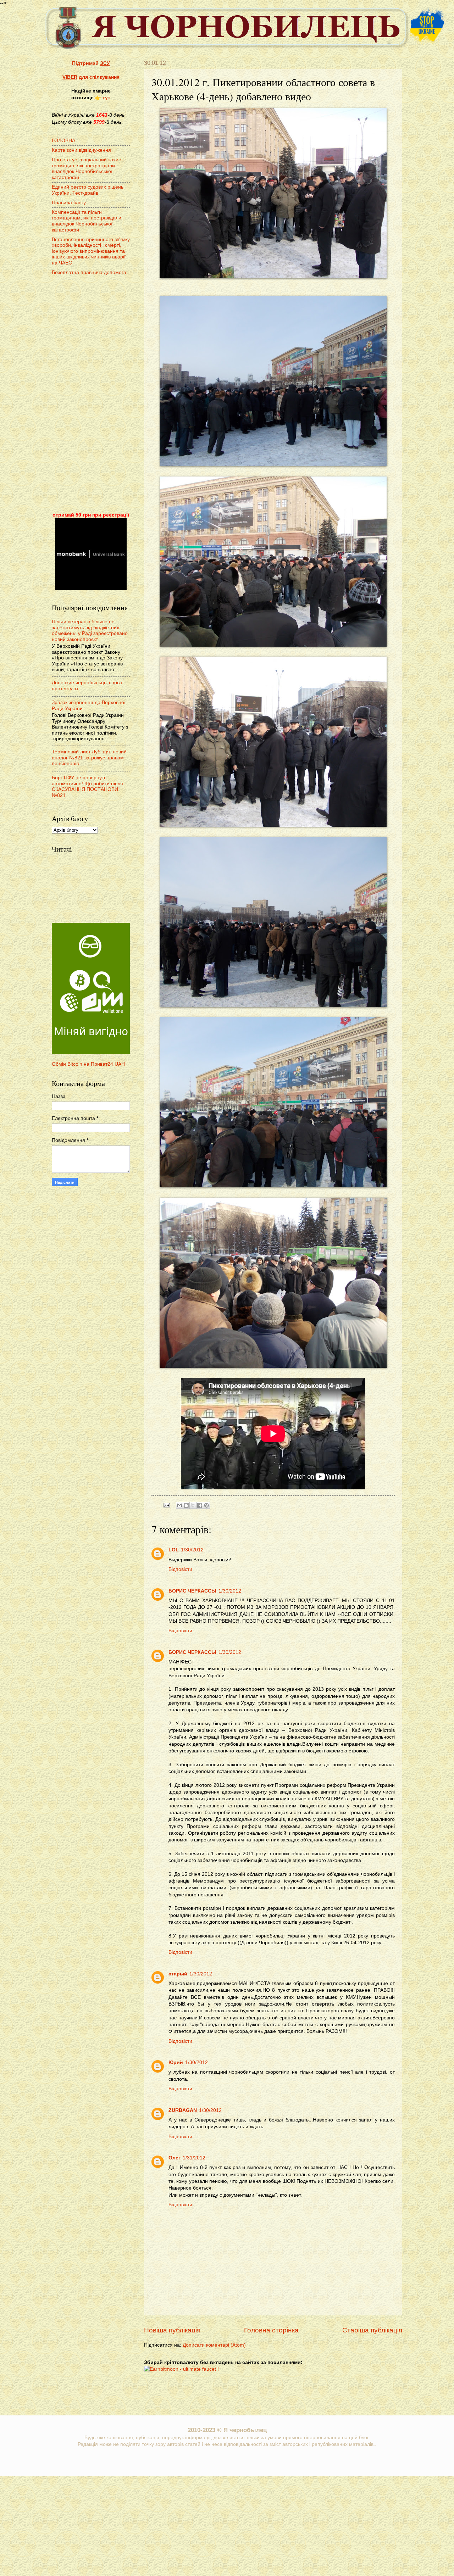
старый (178, 1974)
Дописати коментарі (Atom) (214, 2345)
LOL (174, 1550)
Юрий (176, 2062)
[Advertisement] (91, 395)
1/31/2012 (194, 2158)
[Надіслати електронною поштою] (179, 1505)
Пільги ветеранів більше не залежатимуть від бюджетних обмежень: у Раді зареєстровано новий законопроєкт (90, 631)
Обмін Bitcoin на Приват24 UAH (88, 1064)
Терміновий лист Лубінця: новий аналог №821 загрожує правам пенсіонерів (89, 758)
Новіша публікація (172, 2330)
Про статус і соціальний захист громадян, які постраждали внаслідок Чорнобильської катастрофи (87, 169)
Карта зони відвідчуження (81, 150)
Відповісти (180, 1569)
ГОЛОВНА (63, 141)
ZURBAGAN (183, 2110)
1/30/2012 (192, 1550)
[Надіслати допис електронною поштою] (167, 1505)
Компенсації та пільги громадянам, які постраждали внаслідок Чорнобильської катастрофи (87, 221)
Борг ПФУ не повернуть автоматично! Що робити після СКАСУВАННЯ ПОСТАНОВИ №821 (87, 787)
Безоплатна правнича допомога (89, 272)
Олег (175, 2158)
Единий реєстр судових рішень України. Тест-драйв (88, 190)
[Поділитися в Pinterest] (206, 1505)
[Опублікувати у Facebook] (200, 1505)
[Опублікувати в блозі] (186, 1505)
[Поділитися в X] (193, 1505)
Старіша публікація (372, 2330)
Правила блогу (69, 203)
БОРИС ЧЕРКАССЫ (192, 1591)
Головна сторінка (271, 2330)
